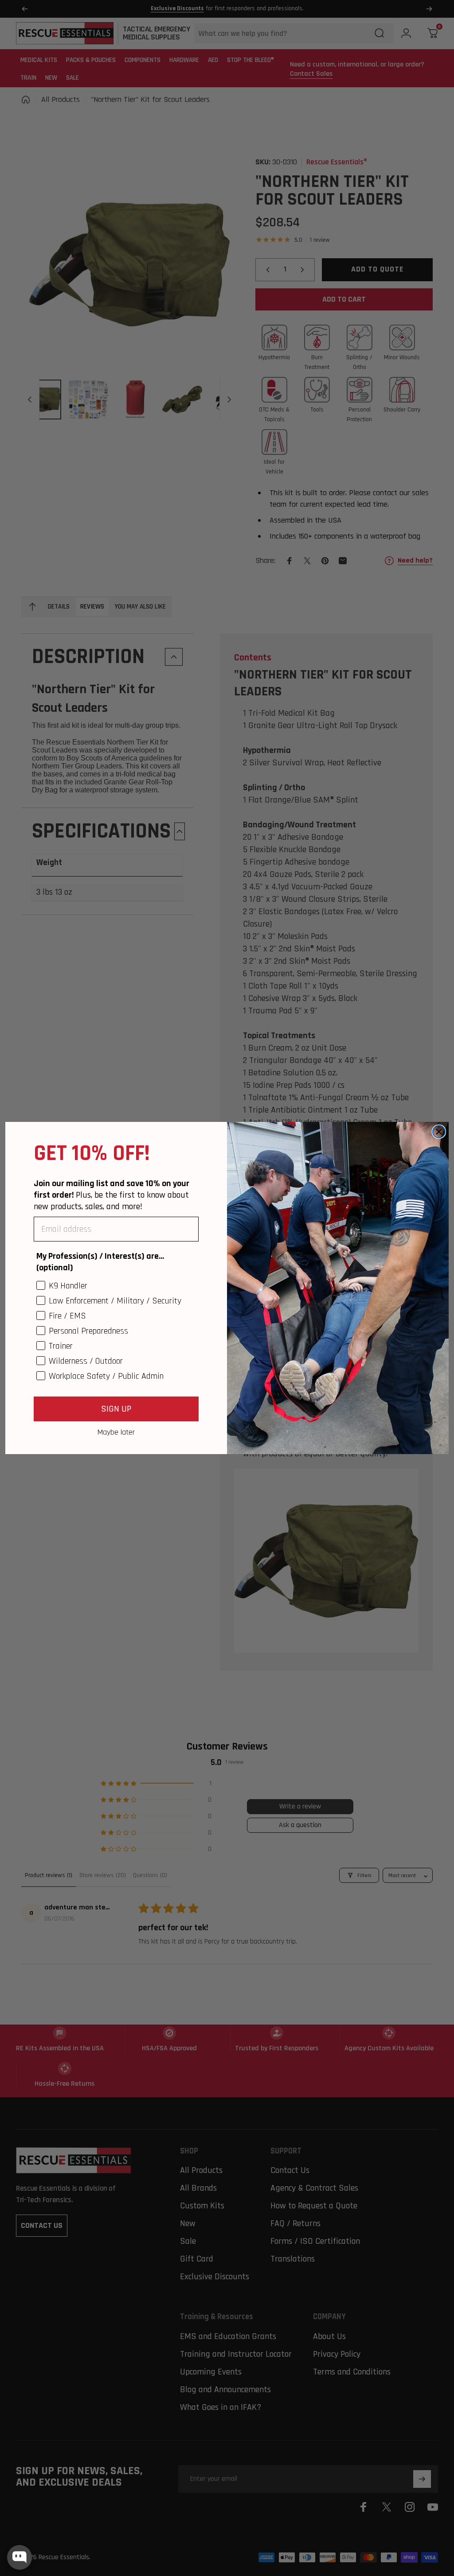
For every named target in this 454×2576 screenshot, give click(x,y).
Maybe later (116, 1432)
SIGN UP (116, 1409)
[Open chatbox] (20, 2557)
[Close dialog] (439, 1132)
